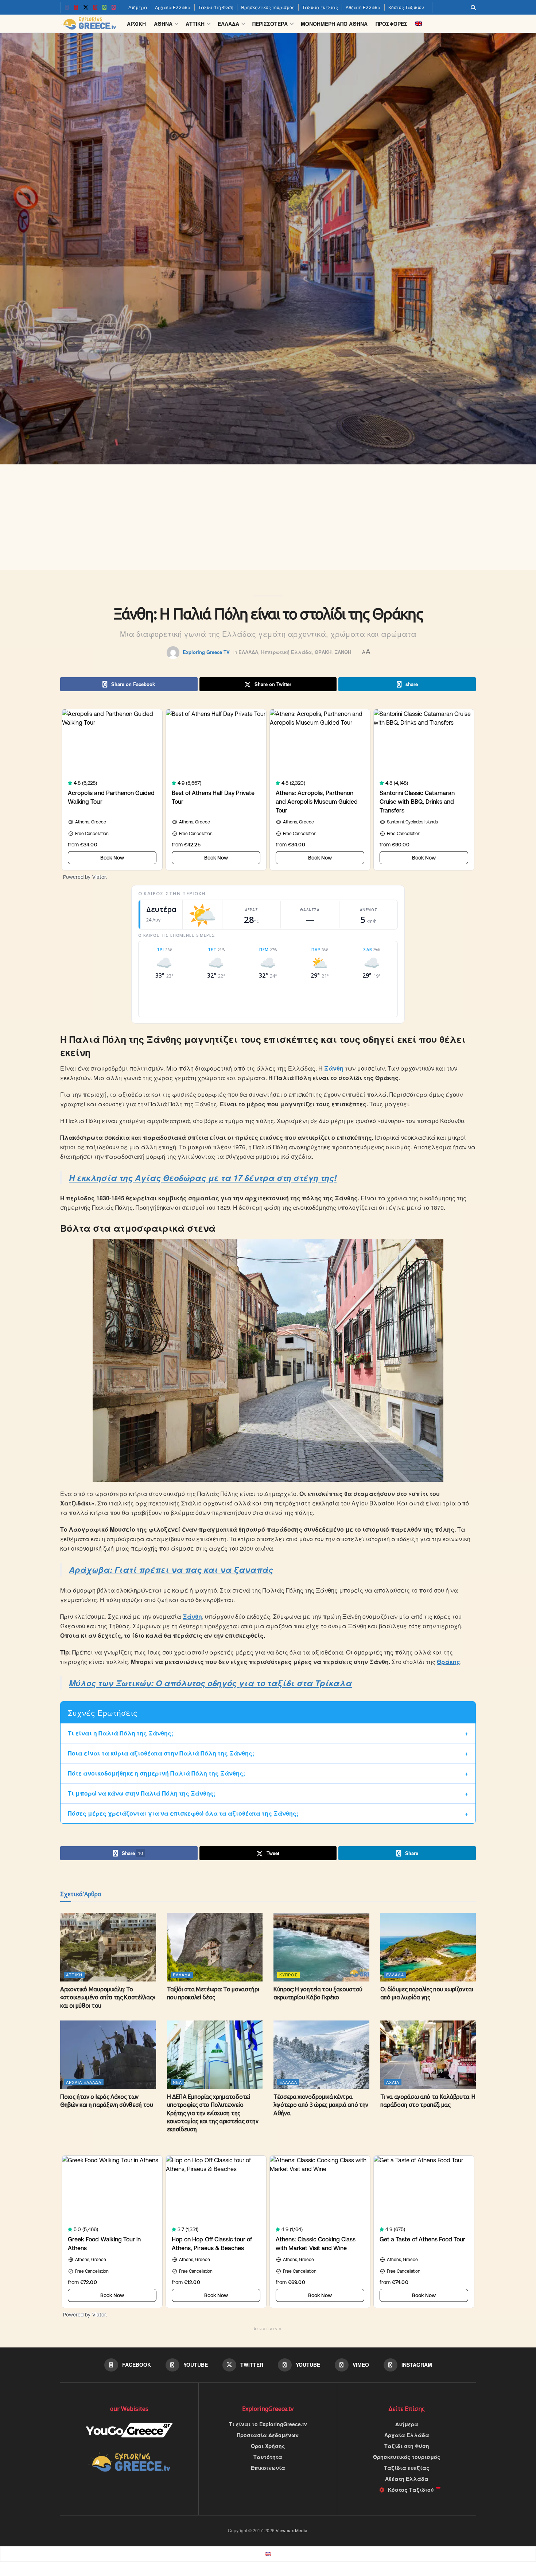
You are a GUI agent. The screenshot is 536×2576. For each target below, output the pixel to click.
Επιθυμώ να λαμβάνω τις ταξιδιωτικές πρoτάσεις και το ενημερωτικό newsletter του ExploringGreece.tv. (266, 1306)
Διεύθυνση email (220, 1263)
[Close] (350, 1216)
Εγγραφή (216, 1335)
